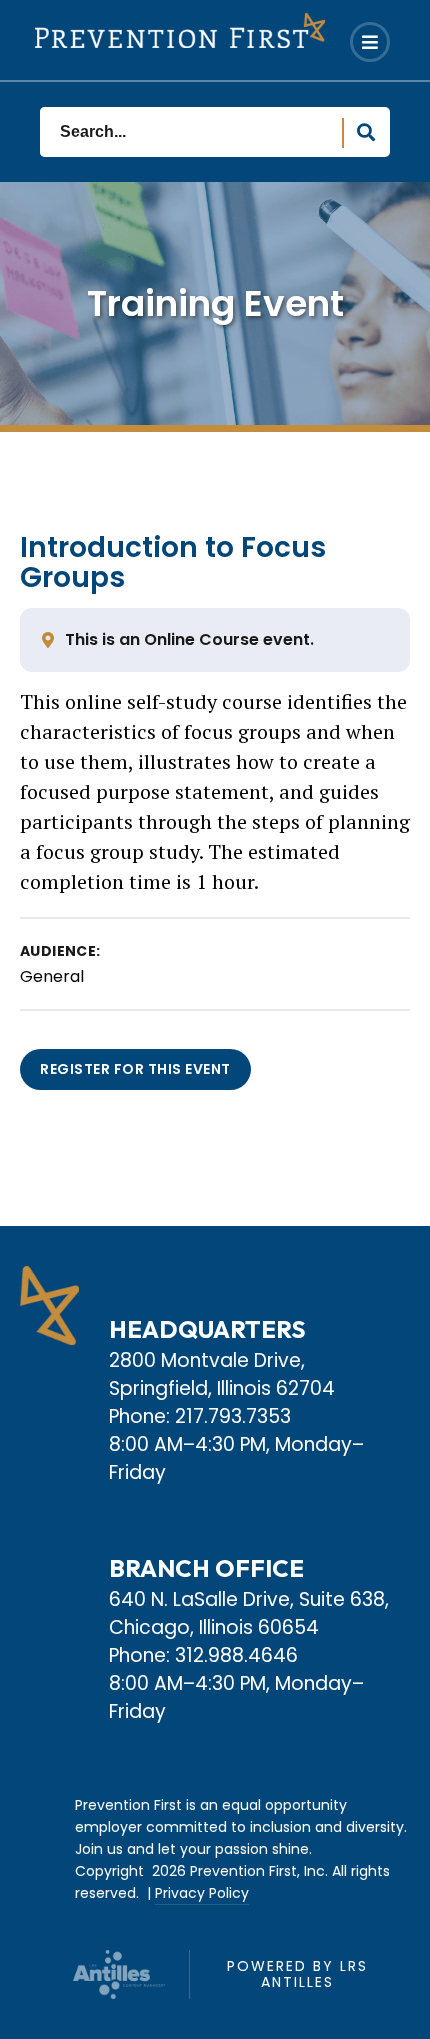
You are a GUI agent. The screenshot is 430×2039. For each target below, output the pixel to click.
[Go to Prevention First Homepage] (180, 30)
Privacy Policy (202, 1893)
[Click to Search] (366, 133)
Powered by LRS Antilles (297, 1974)
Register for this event (135, 1069)
